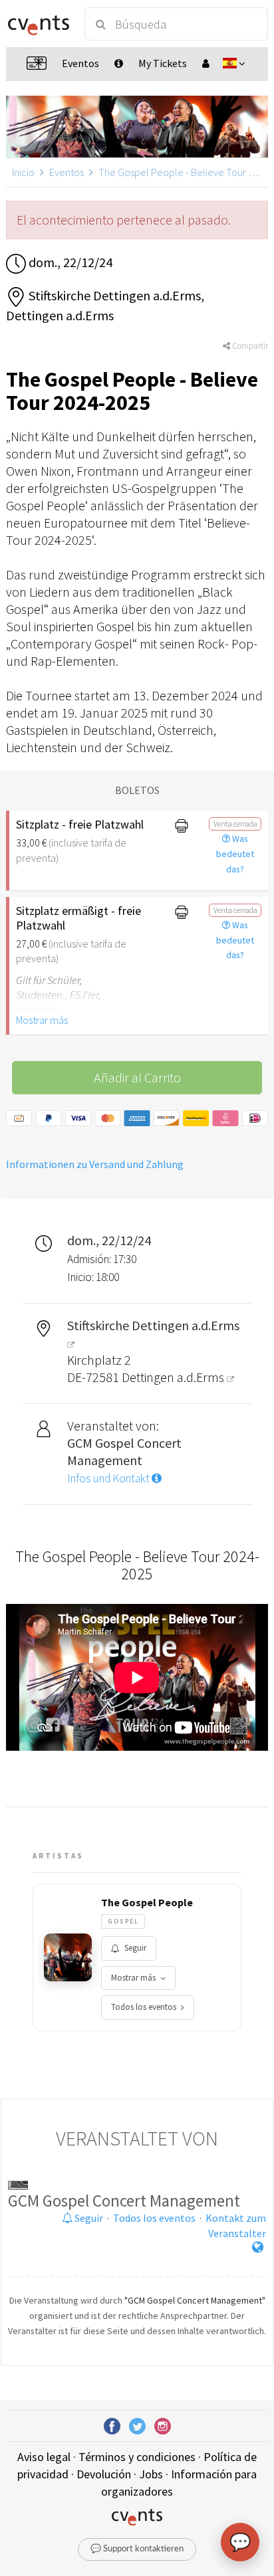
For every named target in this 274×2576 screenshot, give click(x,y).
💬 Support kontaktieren (137, 2549)
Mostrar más (42, 1020)
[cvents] (39, 24)
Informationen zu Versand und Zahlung (95, 1164)
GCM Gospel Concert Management (124, 2201)
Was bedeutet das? (235, 854)
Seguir (135, 1948)
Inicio (23, 172)
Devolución (104, 2474)
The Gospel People (147, 1902)
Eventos (67, 172)
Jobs (151, 2474)
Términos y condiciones (137, 2457)
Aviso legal (44, 2457)
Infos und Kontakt (109, 1478)
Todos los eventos (144, 2007)
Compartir (249, 346)
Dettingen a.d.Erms (174, 1377)
